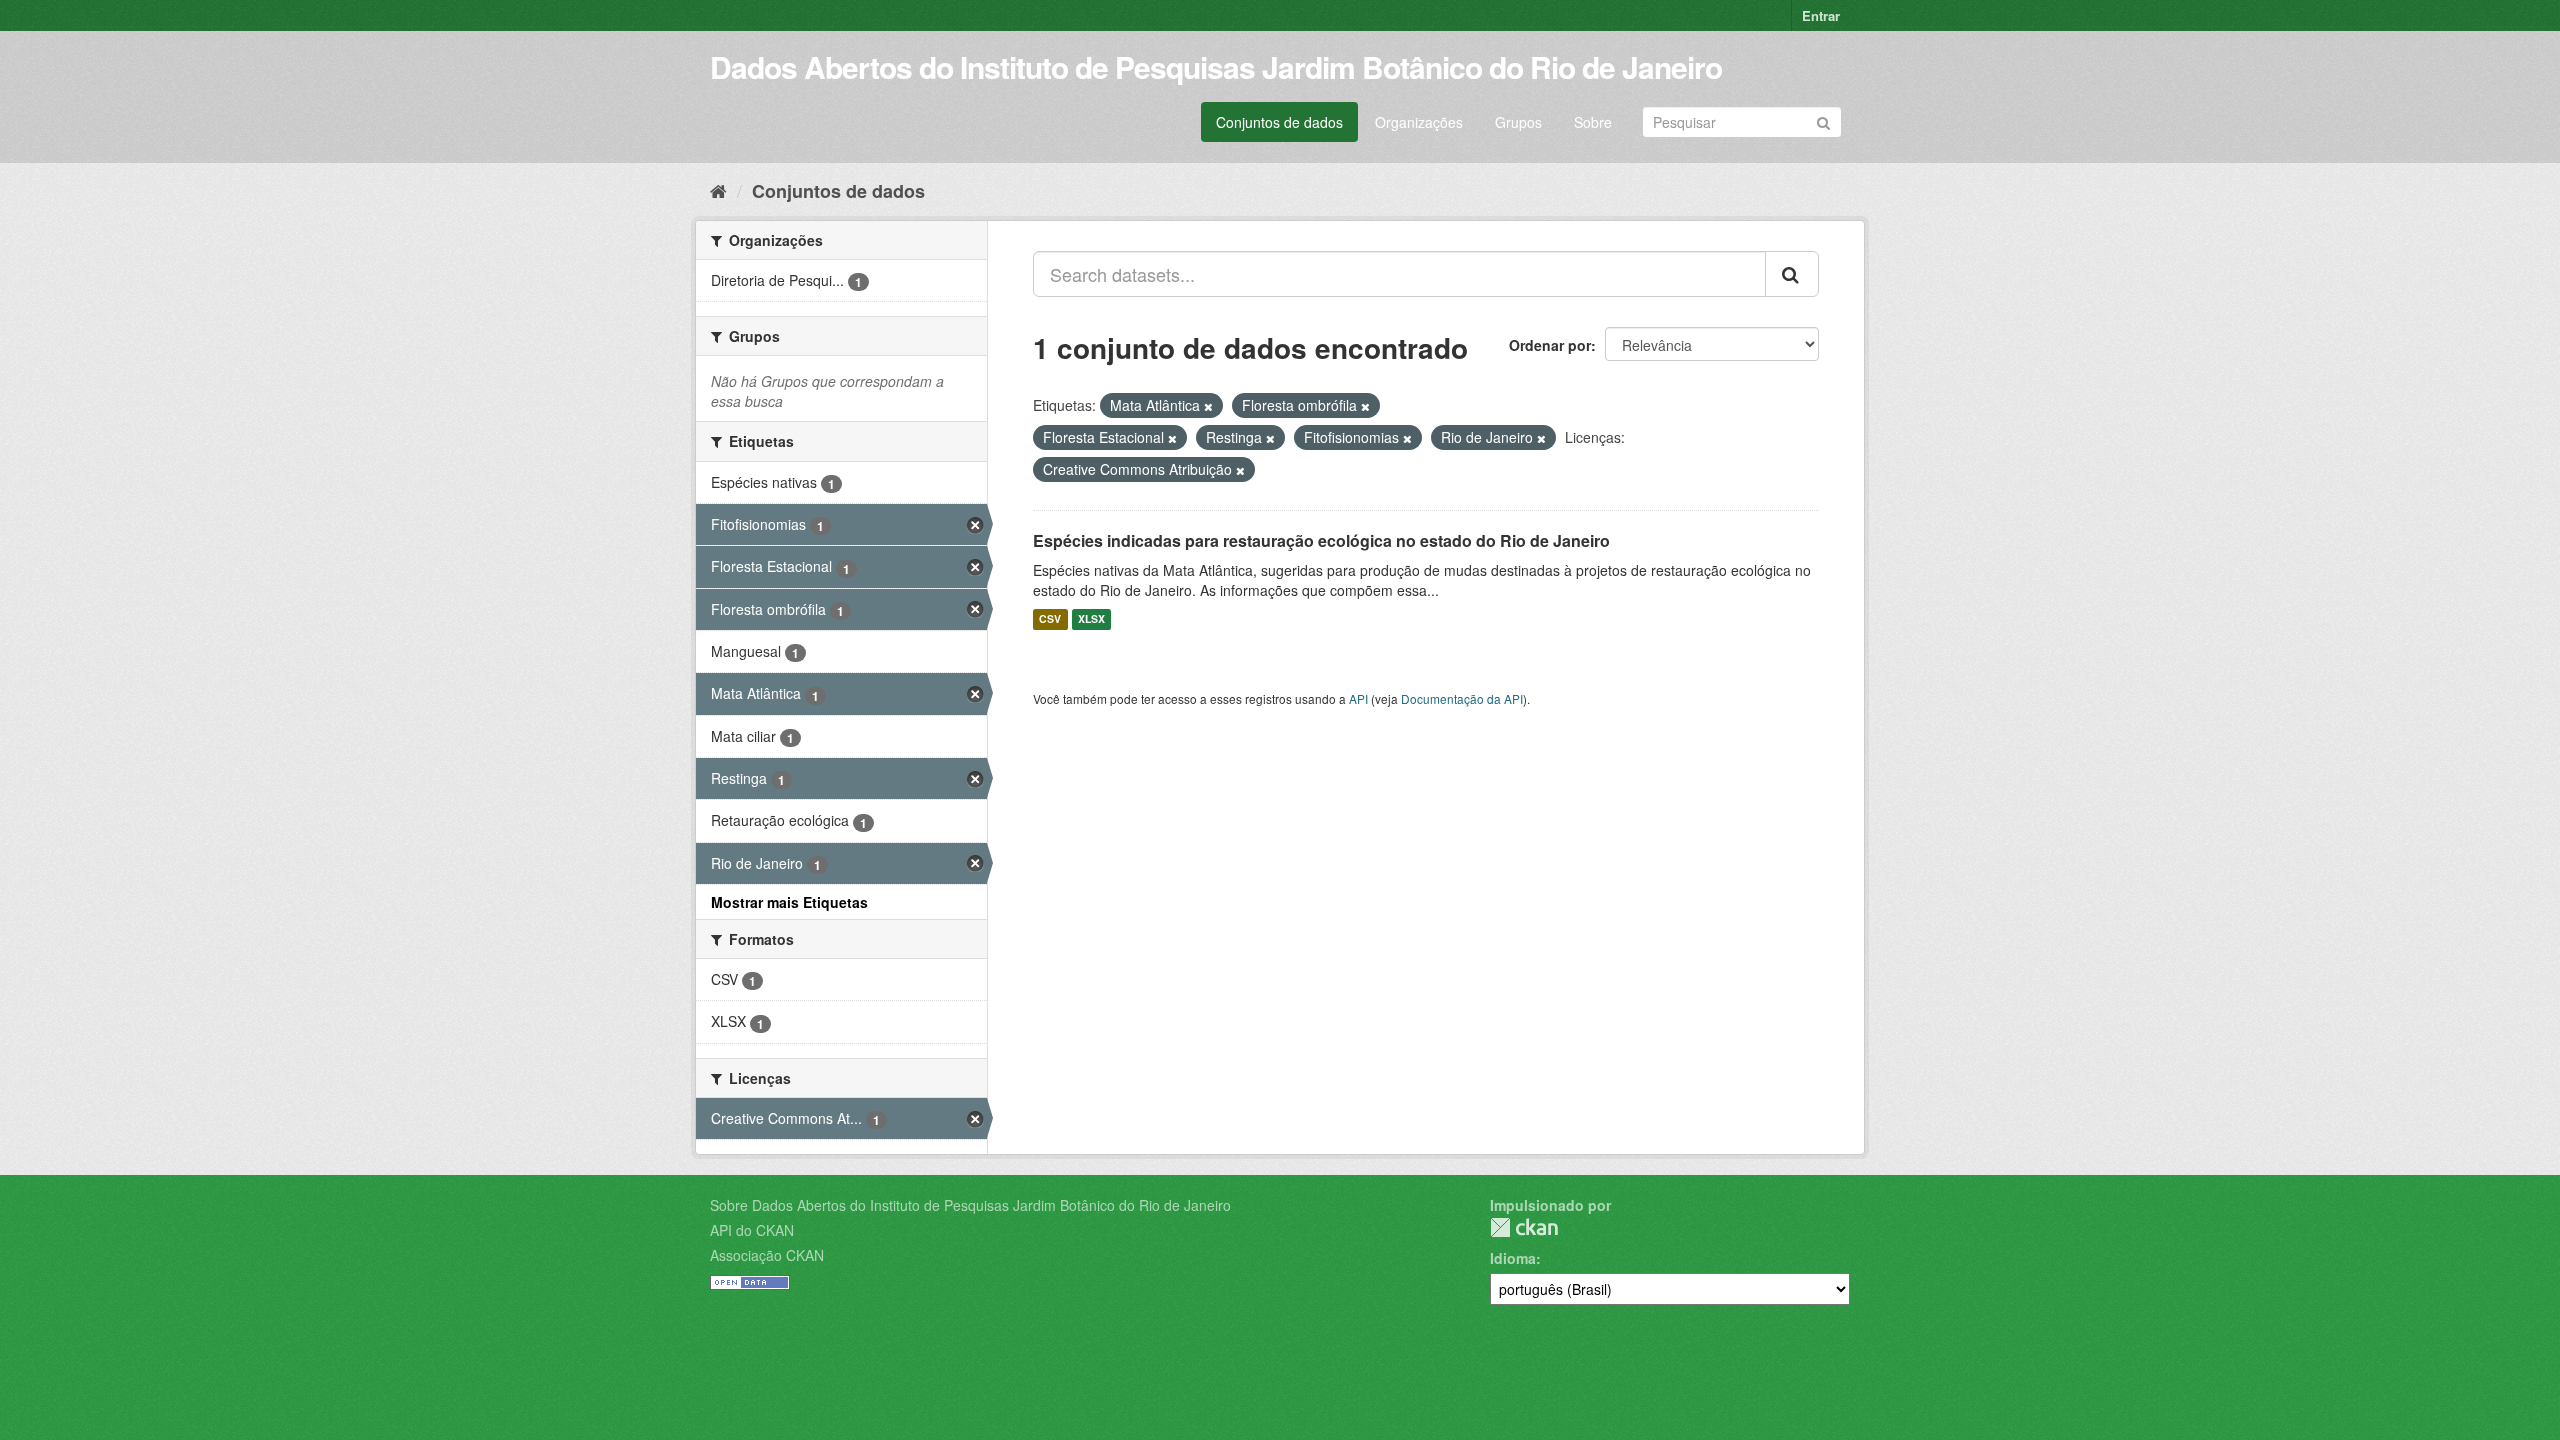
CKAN (1524, 1227)
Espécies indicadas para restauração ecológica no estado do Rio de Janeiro (1321, 540)
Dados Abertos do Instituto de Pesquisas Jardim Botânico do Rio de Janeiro (1216, 66)
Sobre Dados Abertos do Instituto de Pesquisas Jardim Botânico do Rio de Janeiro (970, 1205)
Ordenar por (1550, 345)
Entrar (1821, 15)
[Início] (718, 190)
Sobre (1593, 122)
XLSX (1091, 619)
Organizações (1419, 122)
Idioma (1513, 1258)
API (1358, 698)
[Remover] (1208, 406)
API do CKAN (752, 1230)
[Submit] (1823, 120)
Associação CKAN (767, 1255)
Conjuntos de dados (1279, 122)
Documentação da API (1462, 698)
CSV (1050, 619)
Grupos (1518, 122)
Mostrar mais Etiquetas (789, 902)
